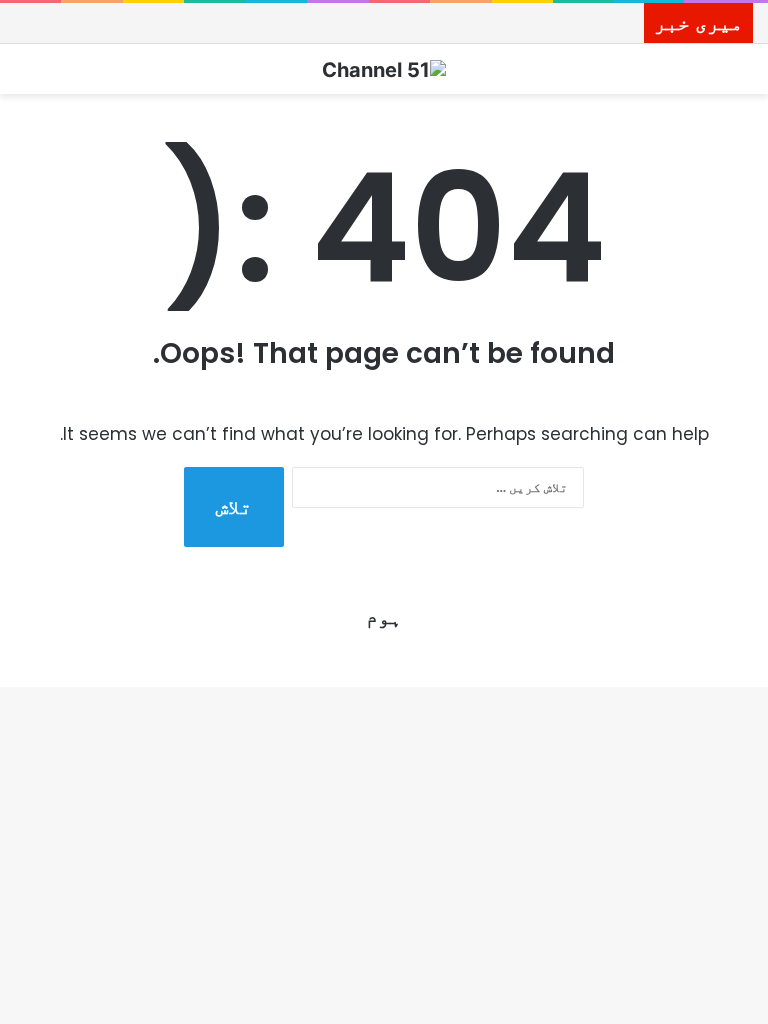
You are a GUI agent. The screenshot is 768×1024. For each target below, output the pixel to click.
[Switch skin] (743, 76)
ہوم (384, 617)
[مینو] (25, 76)
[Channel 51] (384, 69)
